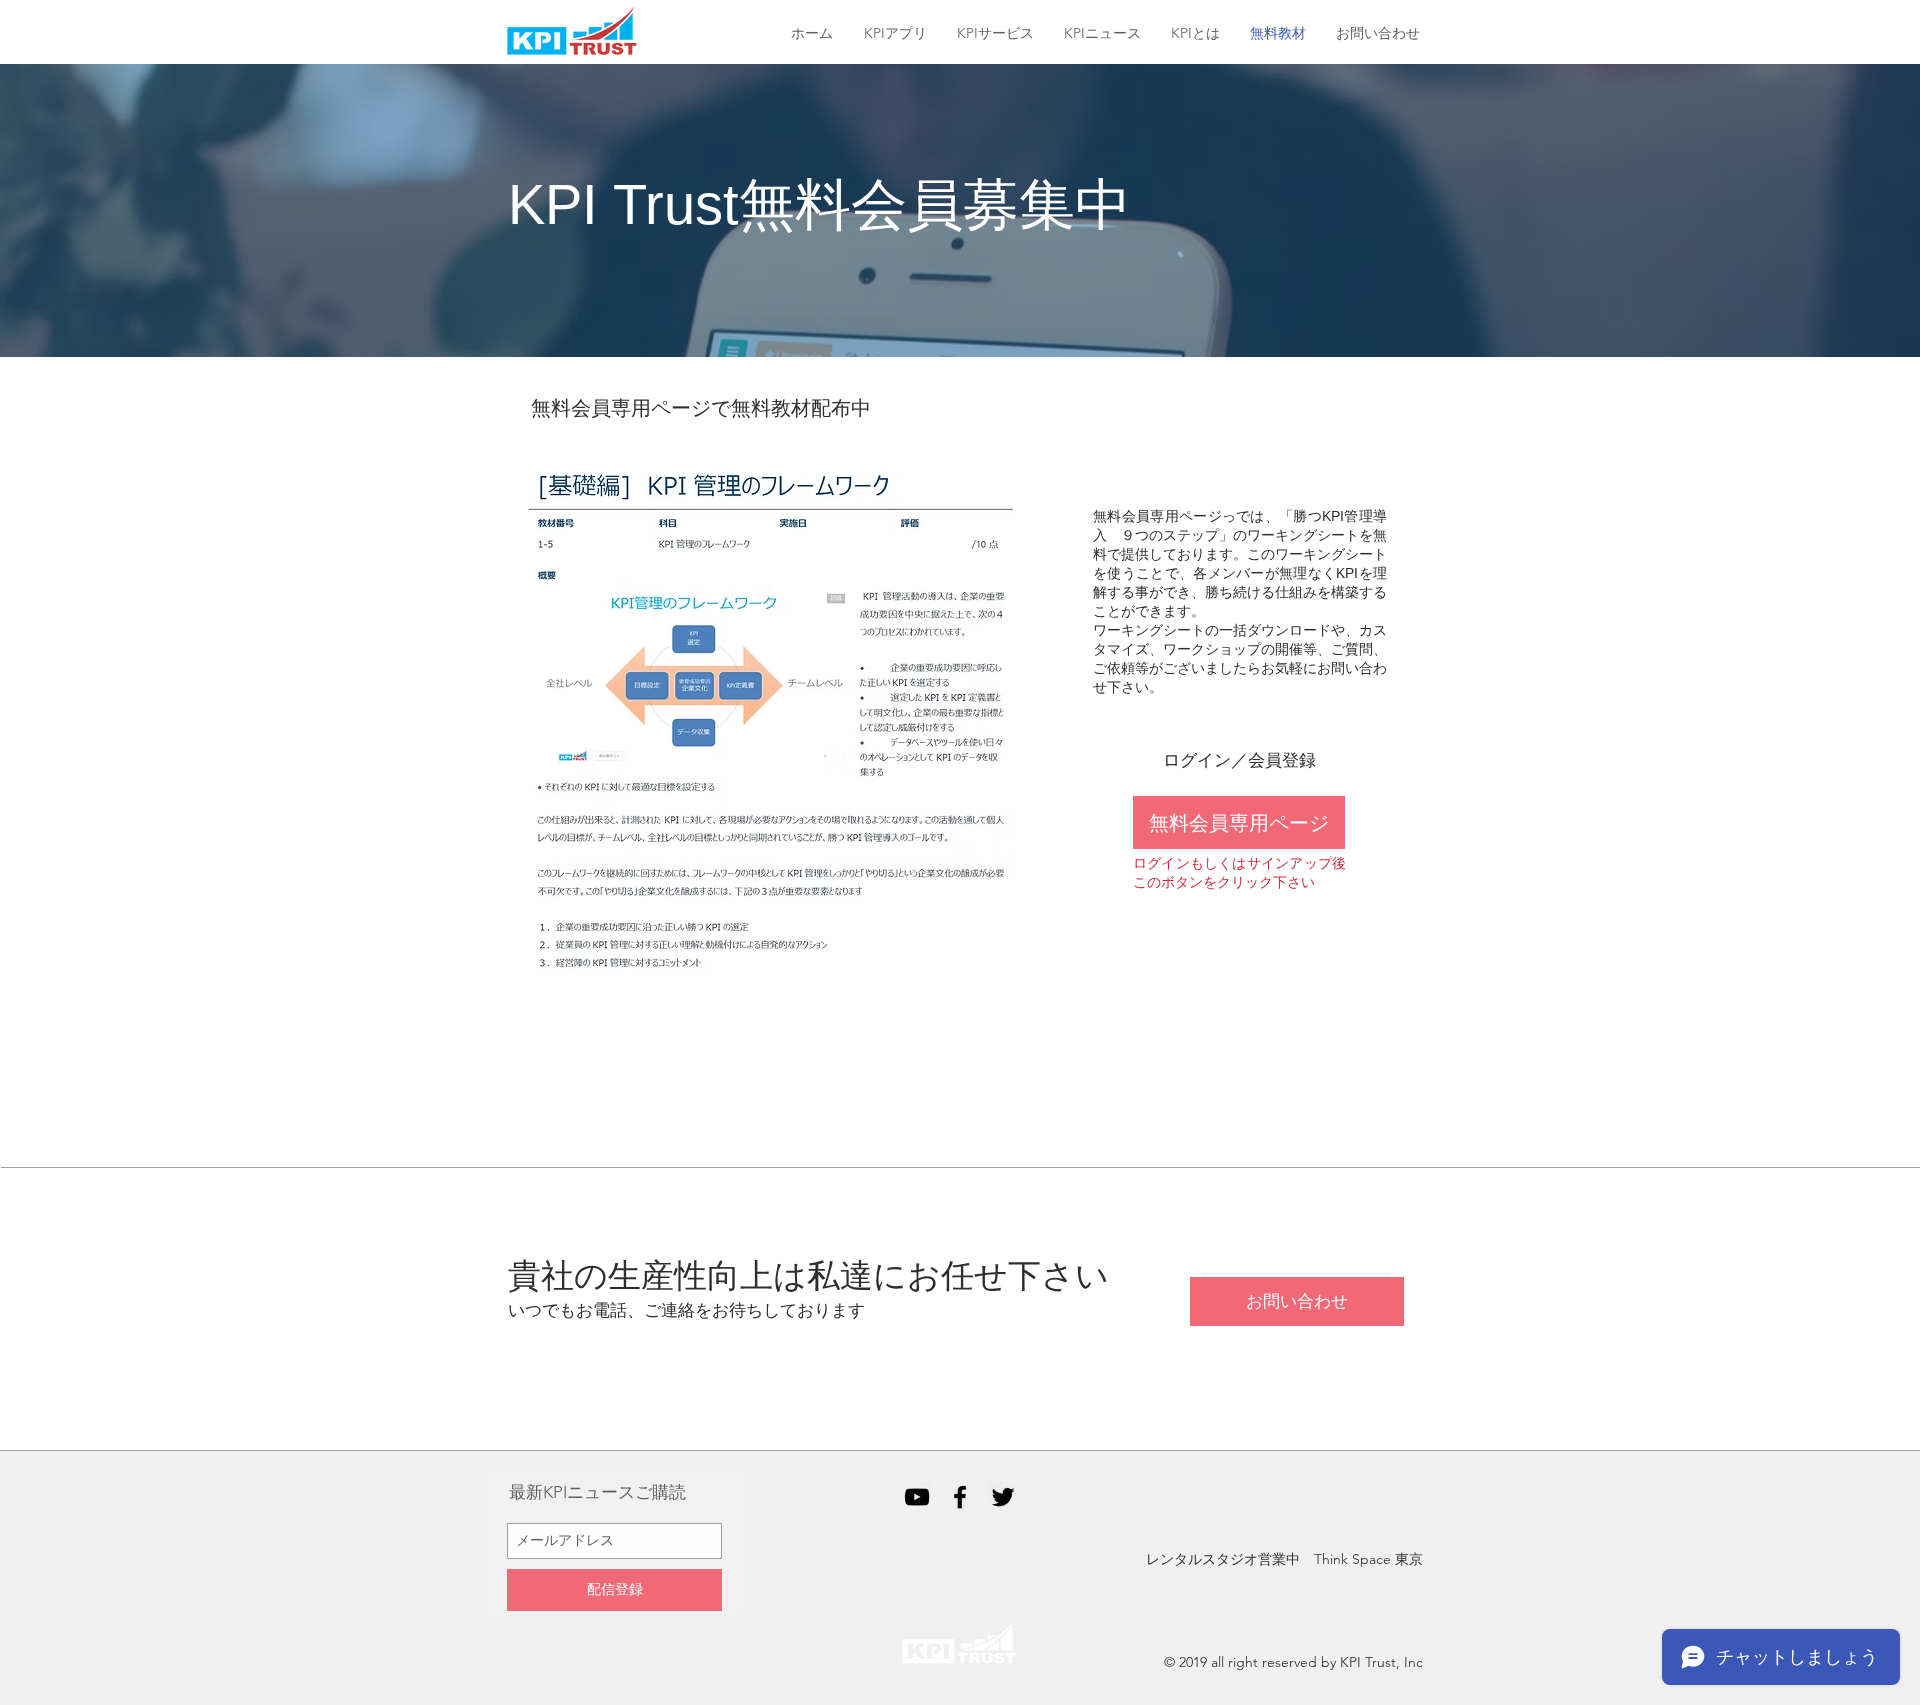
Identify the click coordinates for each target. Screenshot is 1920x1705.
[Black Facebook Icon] (960, 1497)
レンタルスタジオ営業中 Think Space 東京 (1284, 1559)
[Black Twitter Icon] (1003, 1497)
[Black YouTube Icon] (917, 1497)
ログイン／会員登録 (1239, 760)
